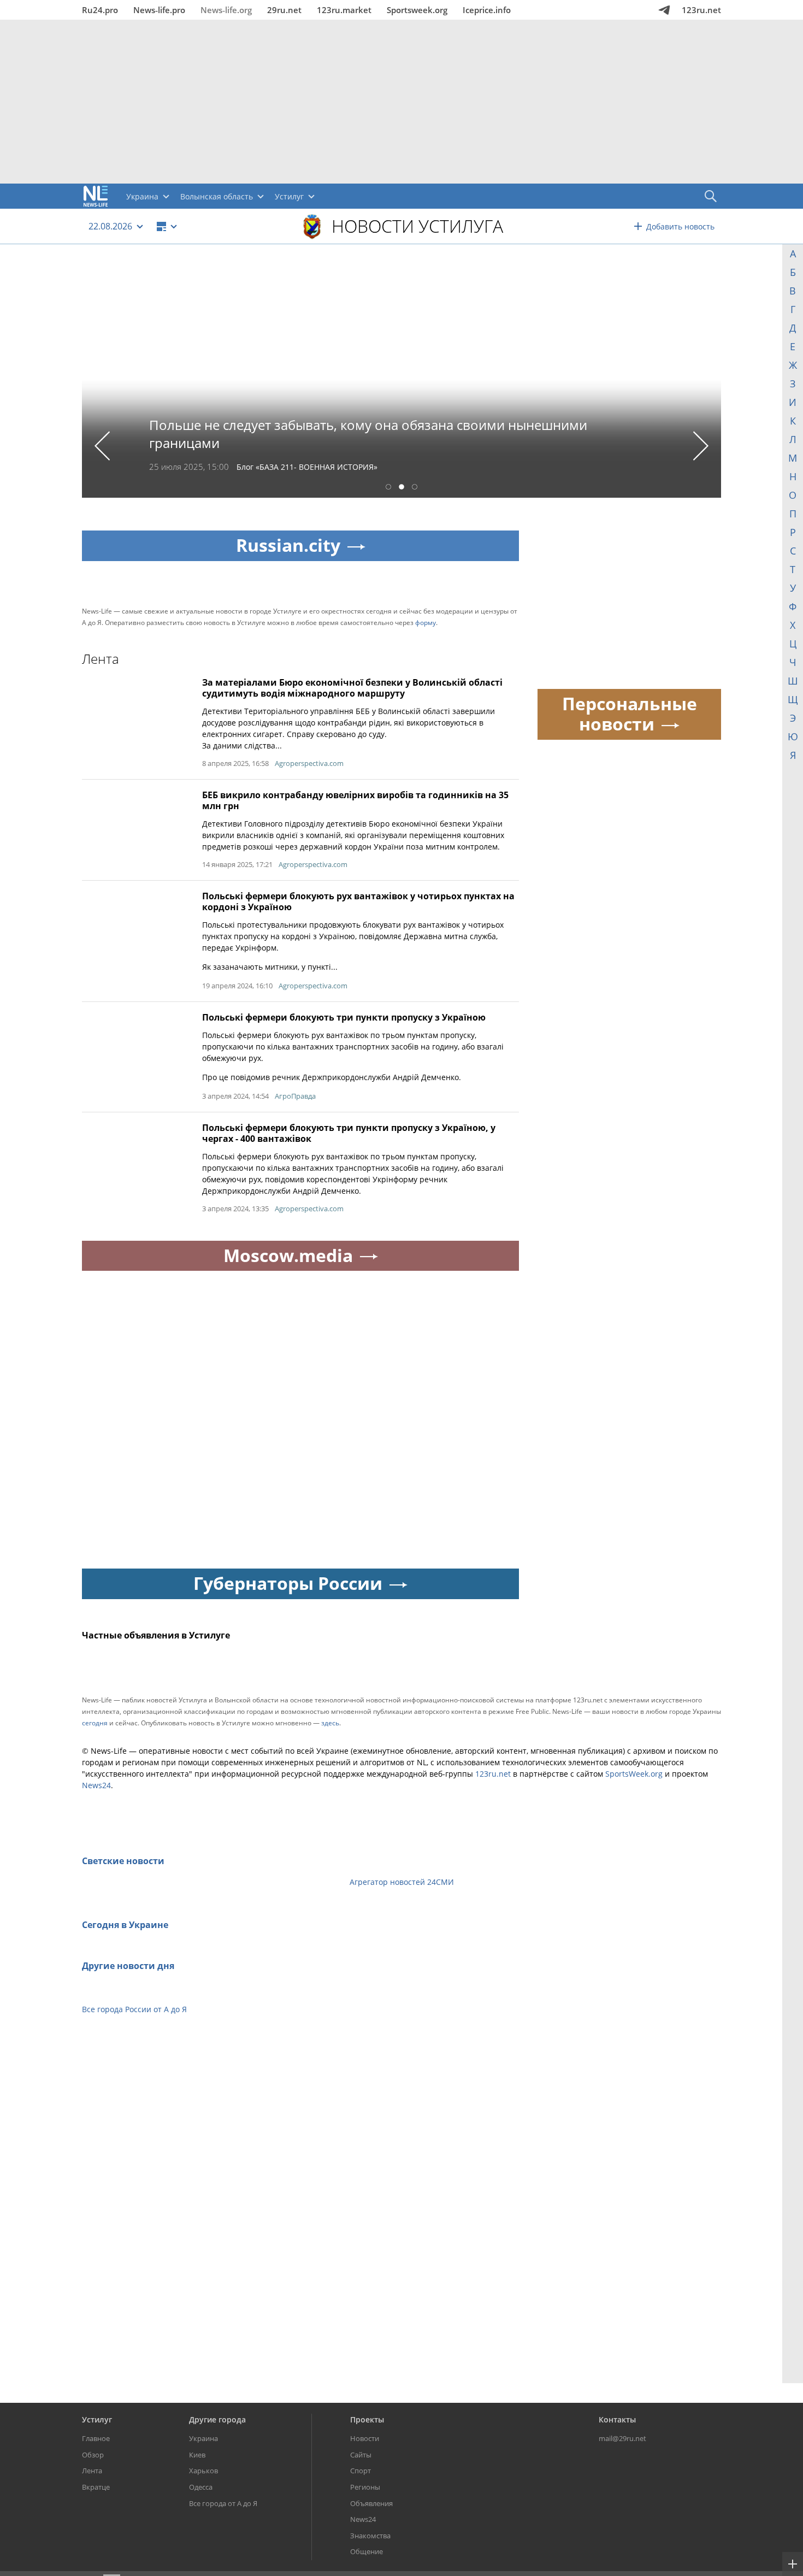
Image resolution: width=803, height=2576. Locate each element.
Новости (365, 2438)
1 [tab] (388, 488)
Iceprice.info (487, 10)
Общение (367, 2551)
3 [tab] (415, 488)
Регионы (365, 2487)
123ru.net (701, 10)
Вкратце (96, 2487)
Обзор (93, 2455)
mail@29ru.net (622, 2438)
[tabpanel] (401, 379)
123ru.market (344, 10)
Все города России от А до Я (134, 2009)
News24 (96, 1785)
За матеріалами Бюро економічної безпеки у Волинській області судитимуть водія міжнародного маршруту (352, 688)
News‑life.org (226, 10)
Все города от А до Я (223, 2503)
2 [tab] (401, 488)
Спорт (361, 2471)
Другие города (217, 2419)
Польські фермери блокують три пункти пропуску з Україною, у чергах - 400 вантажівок (349, 1133)
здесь (330, 1723)
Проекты (367, 2419)
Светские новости (123, 1861)
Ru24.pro (100, 10)
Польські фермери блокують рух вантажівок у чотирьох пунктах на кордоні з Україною (358, 901)
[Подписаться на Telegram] (664, 10)
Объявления (371, 2503)
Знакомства (370, 2536)
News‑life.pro (159, 10)
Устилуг (97, 2419)
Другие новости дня (128, 1966)
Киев (197, 2455)
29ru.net (284, 10)
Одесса (201, 2487)
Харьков (203, 2471)
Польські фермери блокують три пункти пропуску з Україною (344, 1017)
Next (701, 446)
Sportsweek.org (417, 10)
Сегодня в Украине (125, 1925)
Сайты (361, 2455)
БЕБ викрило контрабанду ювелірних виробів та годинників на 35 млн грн (355, 800)
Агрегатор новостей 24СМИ (402, 1882)
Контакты (617, 2419)
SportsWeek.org (634, 1774)
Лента (92, 2471)
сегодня (95, 1723)
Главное (96, 2438)
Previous (102, 446)
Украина (203, 2438)
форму (426, 623)
